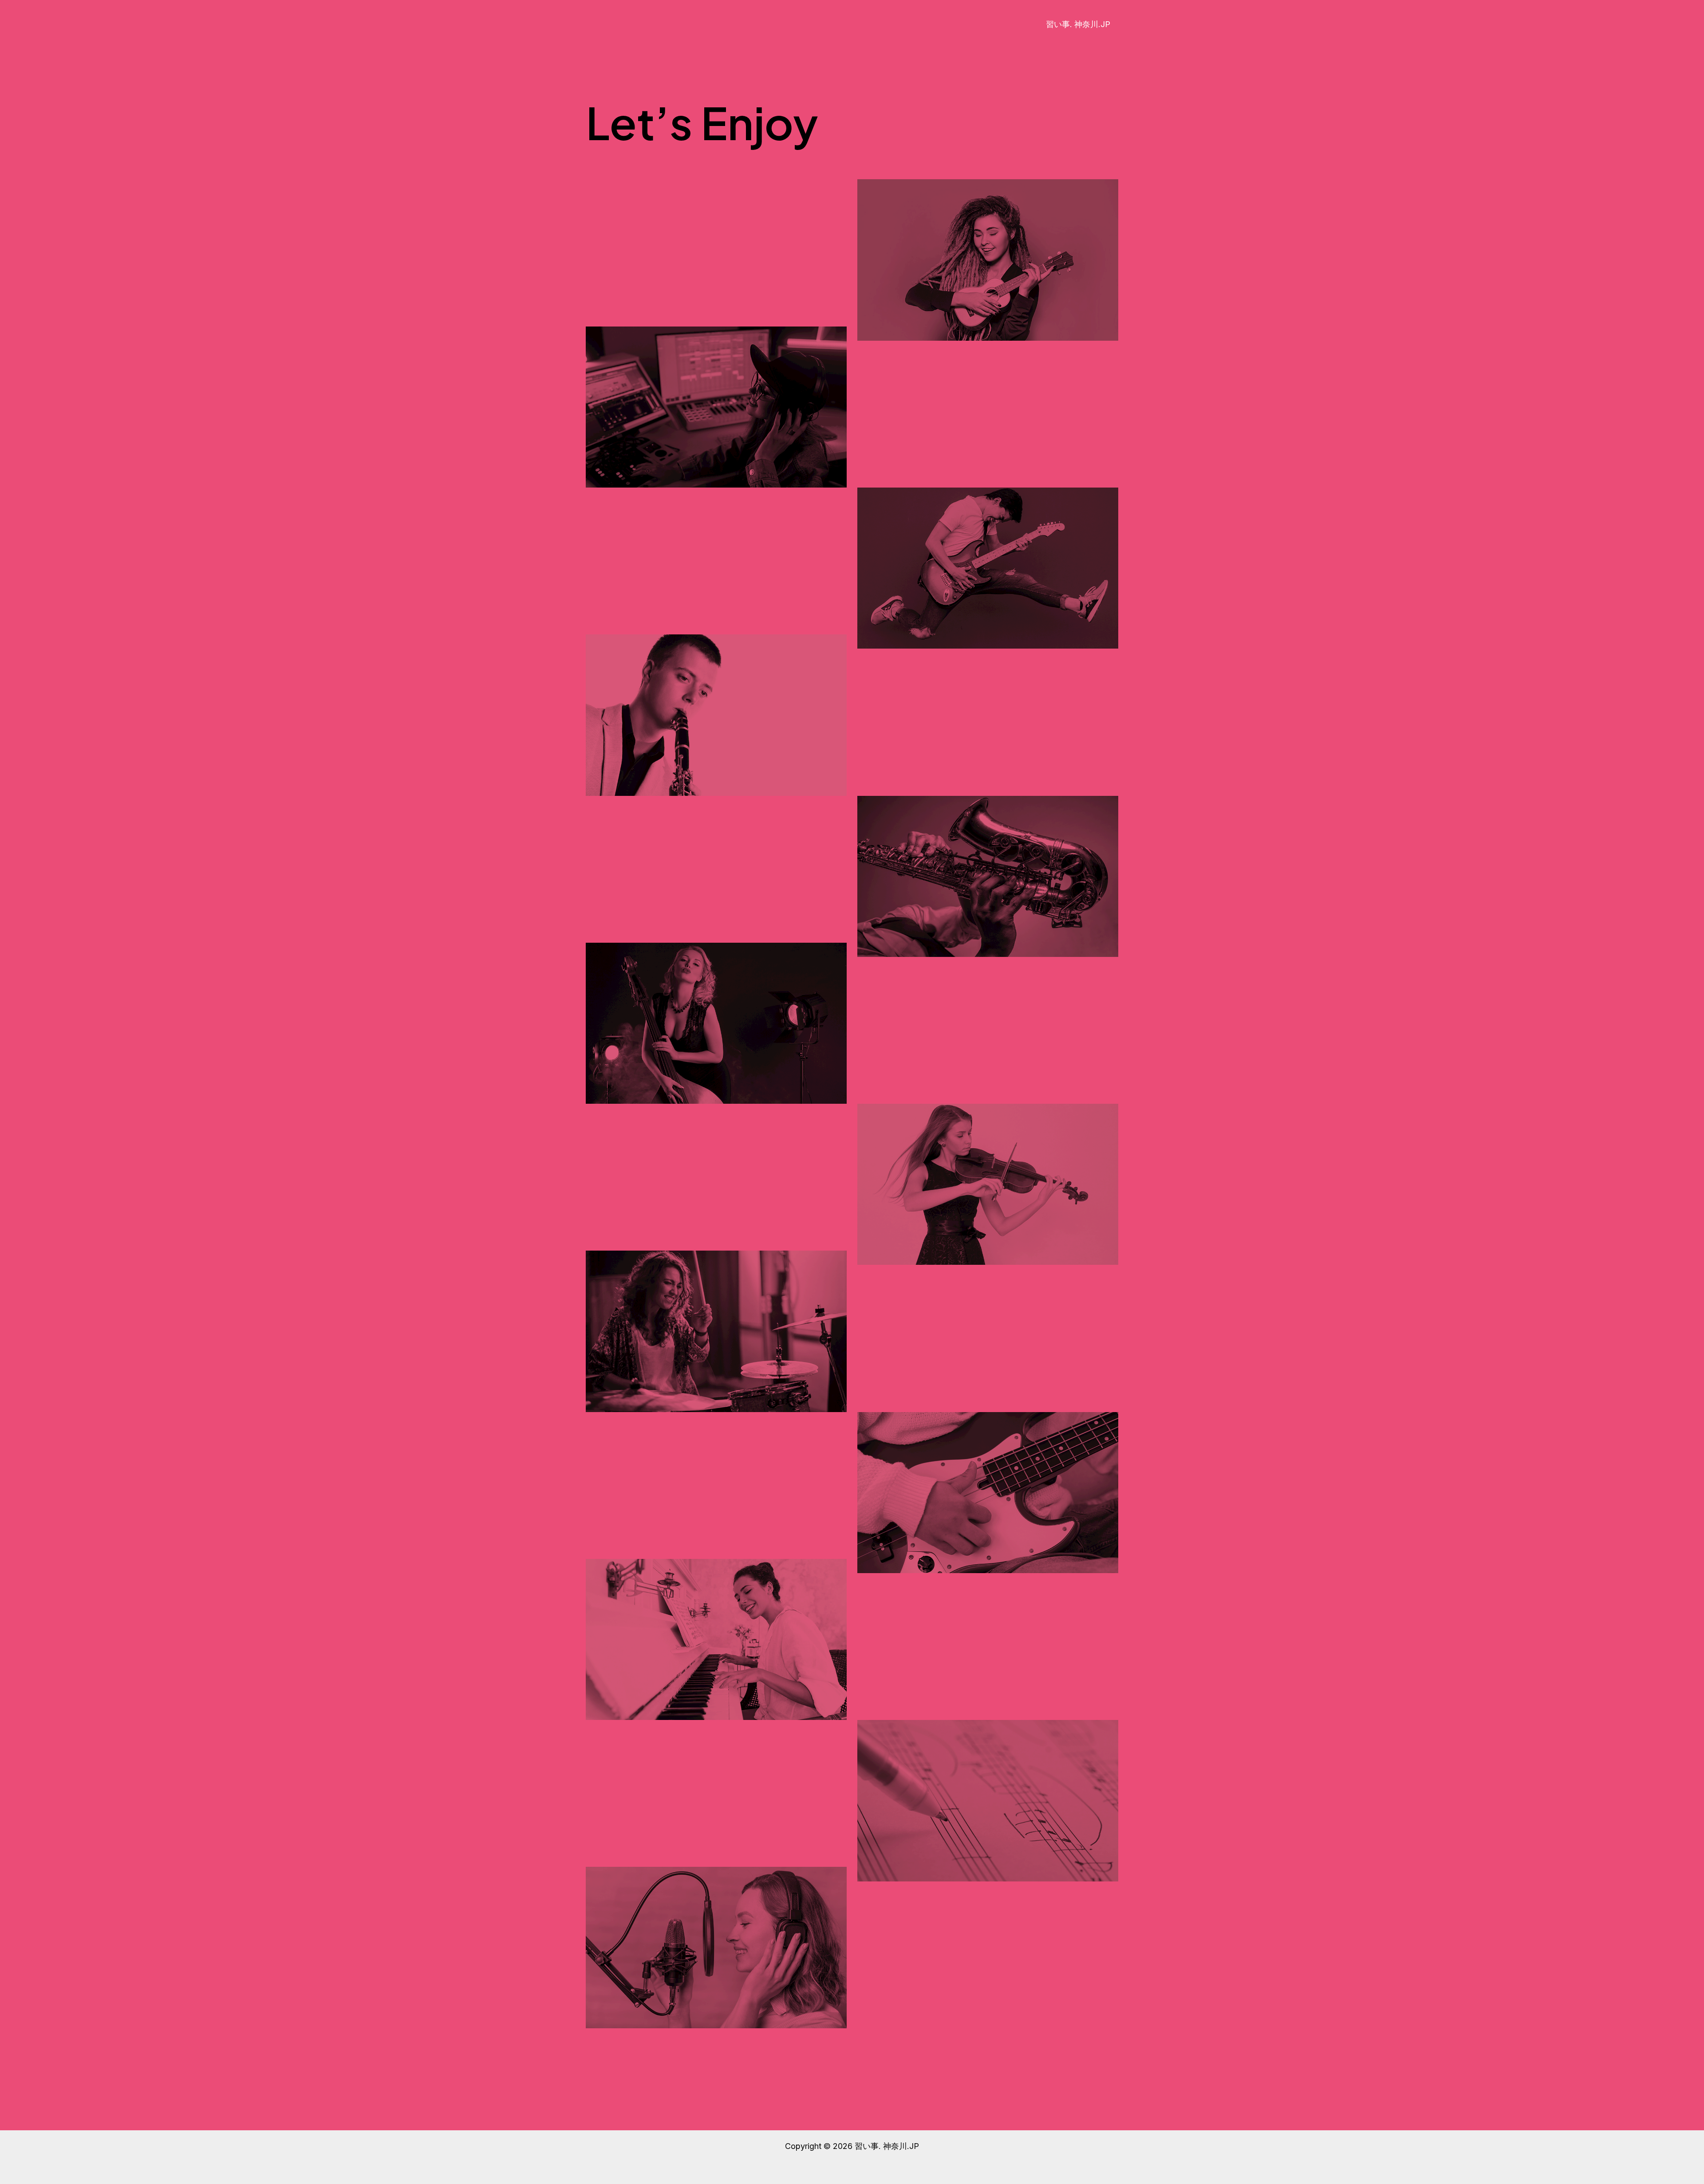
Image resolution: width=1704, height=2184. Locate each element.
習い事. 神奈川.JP (1078, 24)
